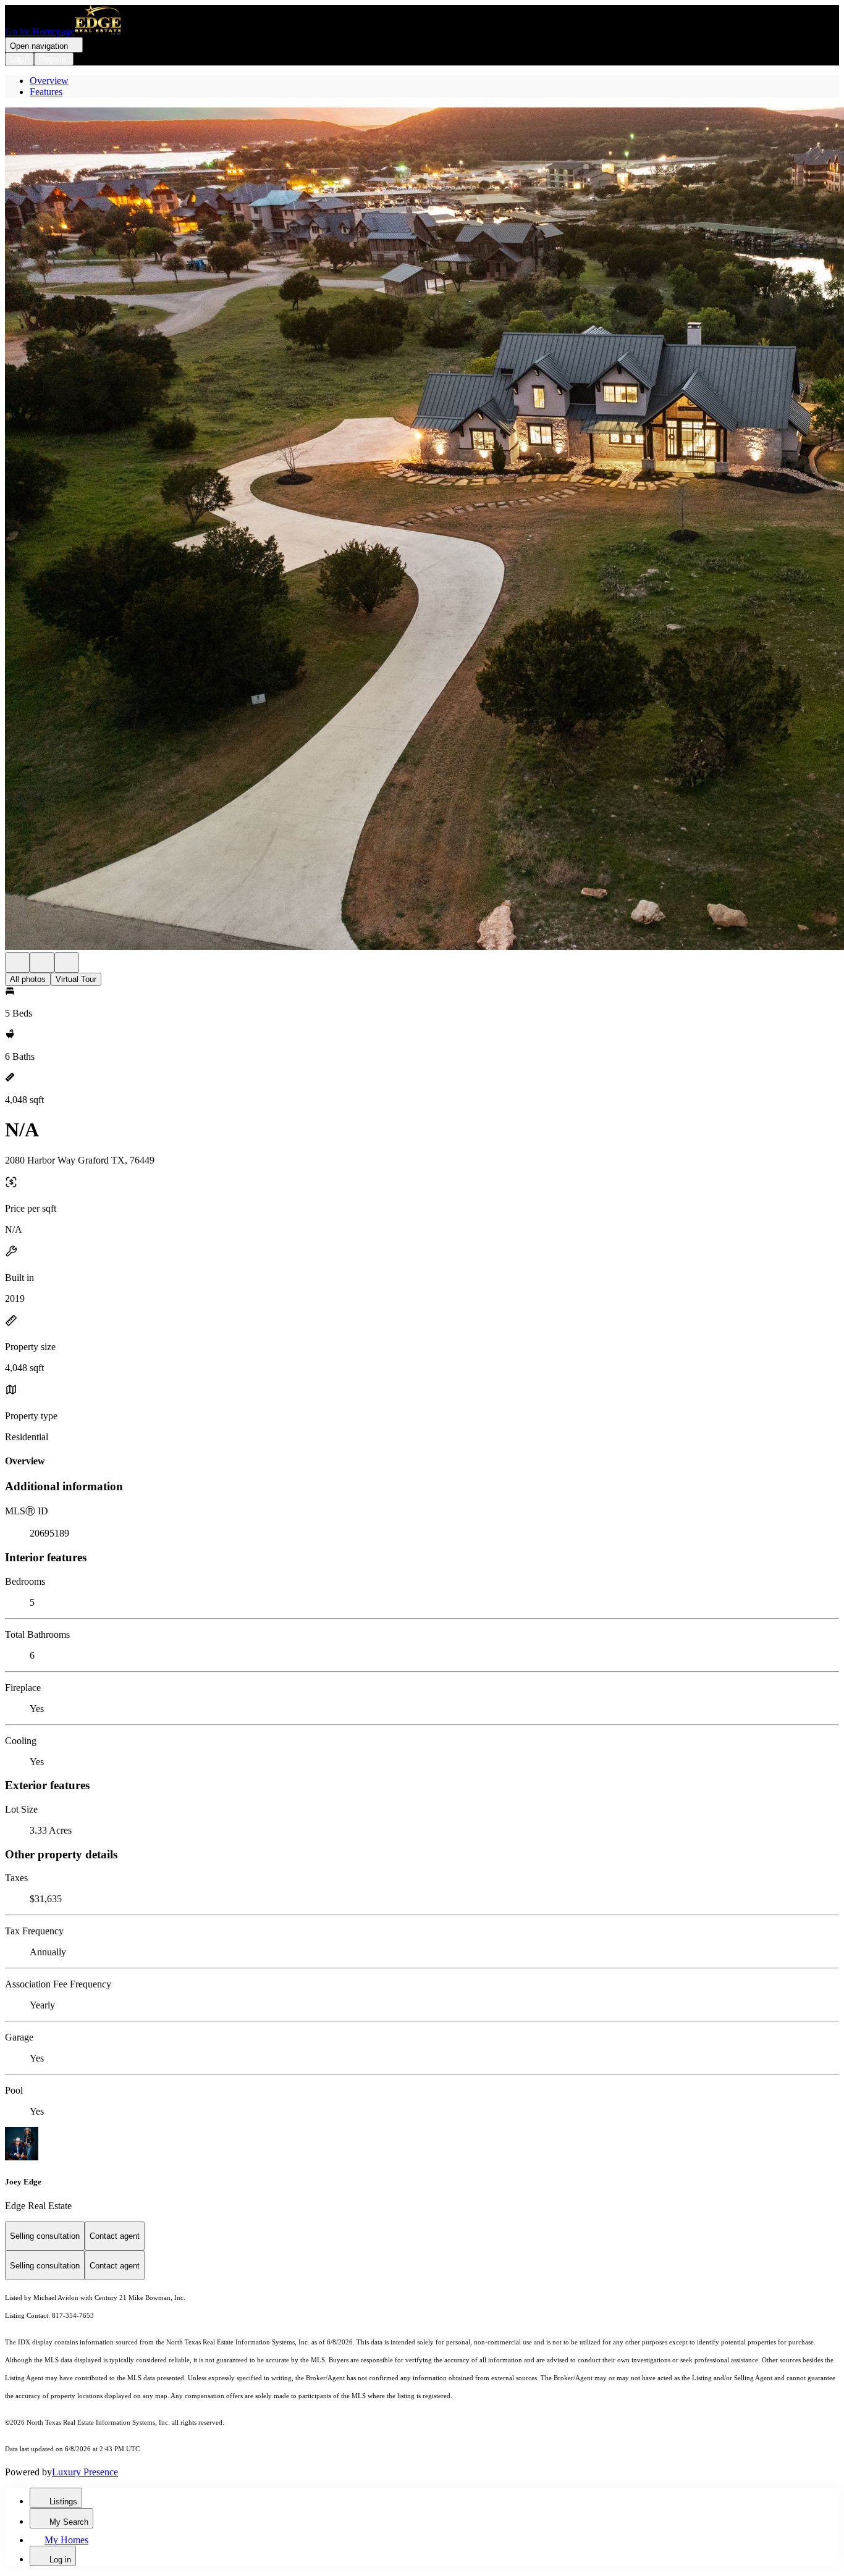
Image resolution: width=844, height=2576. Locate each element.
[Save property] (42, 963)
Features (46, 92)
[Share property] (67, 963)
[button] (422, 530)
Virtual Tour (76, 979)
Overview (49, 81)
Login (19, 59)
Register (54, 59)
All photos (28, 979)
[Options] (17, 963)
